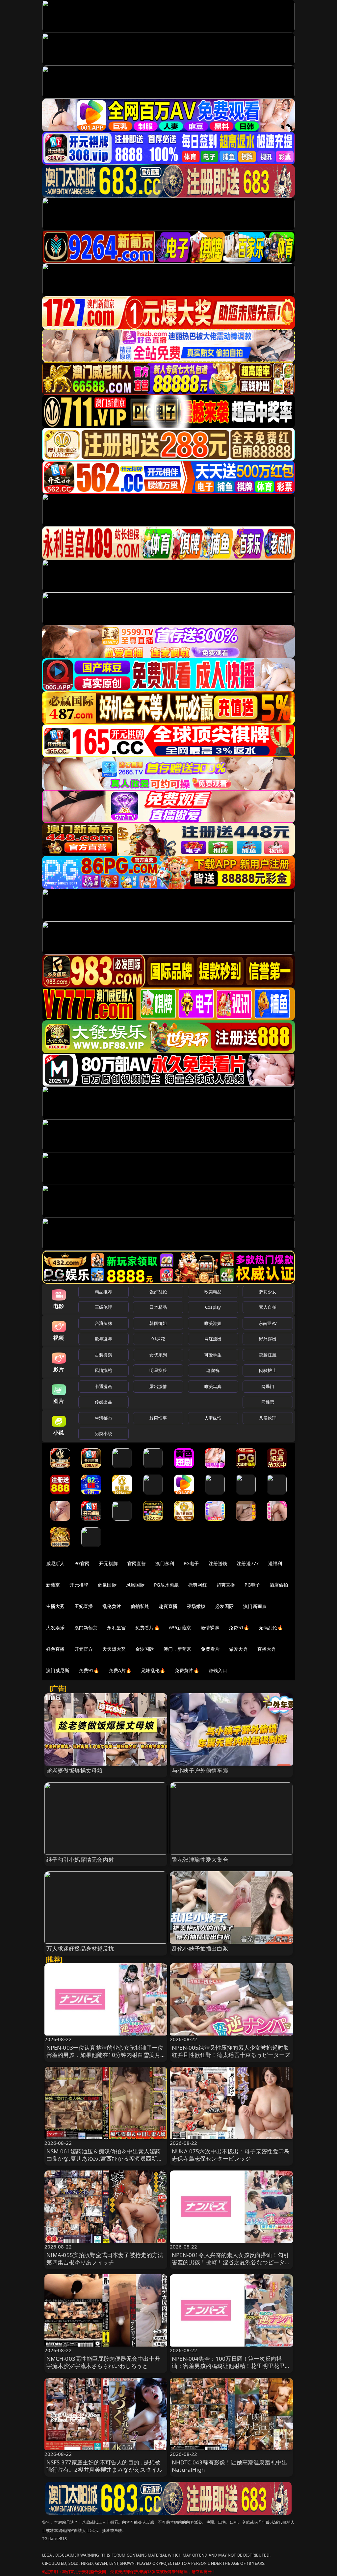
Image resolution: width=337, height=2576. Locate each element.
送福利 (275, 1563)
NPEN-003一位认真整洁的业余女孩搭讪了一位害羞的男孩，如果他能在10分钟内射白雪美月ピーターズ (105, 2055)
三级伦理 (104, 1307)
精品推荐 (104, 1292)
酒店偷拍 (279, 1585)
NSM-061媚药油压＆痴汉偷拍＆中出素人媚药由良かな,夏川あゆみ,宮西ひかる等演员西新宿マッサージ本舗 (105, 2158)
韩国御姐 (158, 1323)
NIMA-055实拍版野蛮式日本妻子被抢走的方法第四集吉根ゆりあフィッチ (105, 2259)
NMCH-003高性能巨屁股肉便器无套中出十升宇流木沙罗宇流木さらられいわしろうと (103, 2362)
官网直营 (137, 1563)
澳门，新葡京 (178, 1649)
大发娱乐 (55, 1628)
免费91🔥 (89, 1670)
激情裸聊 (210, 1628)
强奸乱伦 (158, 1292)
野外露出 (268, 1339)
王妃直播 (84, 1606)
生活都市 (104, 1418)
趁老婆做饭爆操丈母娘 (75, 1770)
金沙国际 (145, 1649)
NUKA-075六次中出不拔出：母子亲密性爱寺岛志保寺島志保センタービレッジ (231, 2155)
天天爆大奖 (114, 1649)
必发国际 (225, 1606)
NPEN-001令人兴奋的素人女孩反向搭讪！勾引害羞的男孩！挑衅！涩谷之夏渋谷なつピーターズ (231, 2262)
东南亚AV (268, 1323)
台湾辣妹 (104, 1323)
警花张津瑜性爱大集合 (200, 1860)
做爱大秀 (238, 1649)
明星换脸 (158, 1370)
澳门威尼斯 (58, 1670)
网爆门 (268, 1386)
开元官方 (84, 1649)
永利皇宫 (116, 1628)
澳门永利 (165, 1563)
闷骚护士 (268, 1370)
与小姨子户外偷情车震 (200, 1770)
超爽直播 (226, 1585)
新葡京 (53, 1585)
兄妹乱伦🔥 (153, 1670)
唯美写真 (213, 1386)
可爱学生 (213, 1355)
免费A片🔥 (120, 1670)
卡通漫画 (104, 1386)
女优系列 (158, 1355)
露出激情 (158, 1386)
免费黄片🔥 (187, 1670)
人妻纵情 (213, 1418)
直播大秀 (267, 1649)
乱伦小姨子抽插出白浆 (200, 1948)
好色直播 (55, 1649)
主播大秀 (55, 1606)
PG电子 (191, 1563)
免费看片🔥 (147, 1628)
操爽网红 (198, 1585)
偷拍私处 (140, 1606)
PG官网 (82, 1563)
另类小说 (104, 1433)
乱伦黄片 (112, 1606)
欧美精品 (213, 1292)
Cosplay (213, 1307)
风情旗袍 (104, 1370)
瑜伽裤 (213, 1370)
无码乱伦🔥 (271, 1628)
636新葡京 (180, 1628)
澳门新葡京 (255, 1606)
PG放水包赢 (166, 1585)
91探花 (158, 1339)
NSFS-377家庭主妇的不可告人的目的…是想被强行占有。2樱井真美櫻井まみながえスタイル (105, 2466)
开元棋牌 (108, 1563)
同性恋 (268, 1402)
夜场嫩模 (196, 1606)
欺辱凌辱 (104, 1339)
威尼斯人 (55, 1563)
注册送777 (248, 1563)
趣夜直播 (168, 1606)
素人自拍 (268, 1307)
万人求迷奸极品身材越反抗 (80, 1948)
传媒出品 (104, 1402)
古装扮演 (104, 1355)
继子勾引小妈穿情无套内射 (80, 1860)
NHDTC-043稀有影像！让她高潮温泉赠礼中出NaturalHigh (230, 2466)
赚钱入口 (218, 1670)
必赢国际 (107, 1585)
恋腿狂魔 (268, 1355)
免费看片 (210, 1649)
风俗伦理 (268, 1418)
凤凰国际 (135, 1585)
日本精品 (158, 1307)
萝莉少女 (268, 1292)
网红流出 (213, 1339)
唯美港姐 (213, 1323)
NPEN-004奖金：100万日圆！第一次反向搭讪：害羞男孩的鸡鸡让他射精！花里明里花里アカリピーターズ (231, 2366)
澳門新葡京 (86, 1628)
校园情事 (158, 1418)
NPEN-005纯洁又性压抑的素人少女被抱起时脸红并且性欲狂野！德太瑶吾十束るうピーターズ (231, 2051)
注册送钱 (218, 1563)
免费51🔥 (239, 1628)
